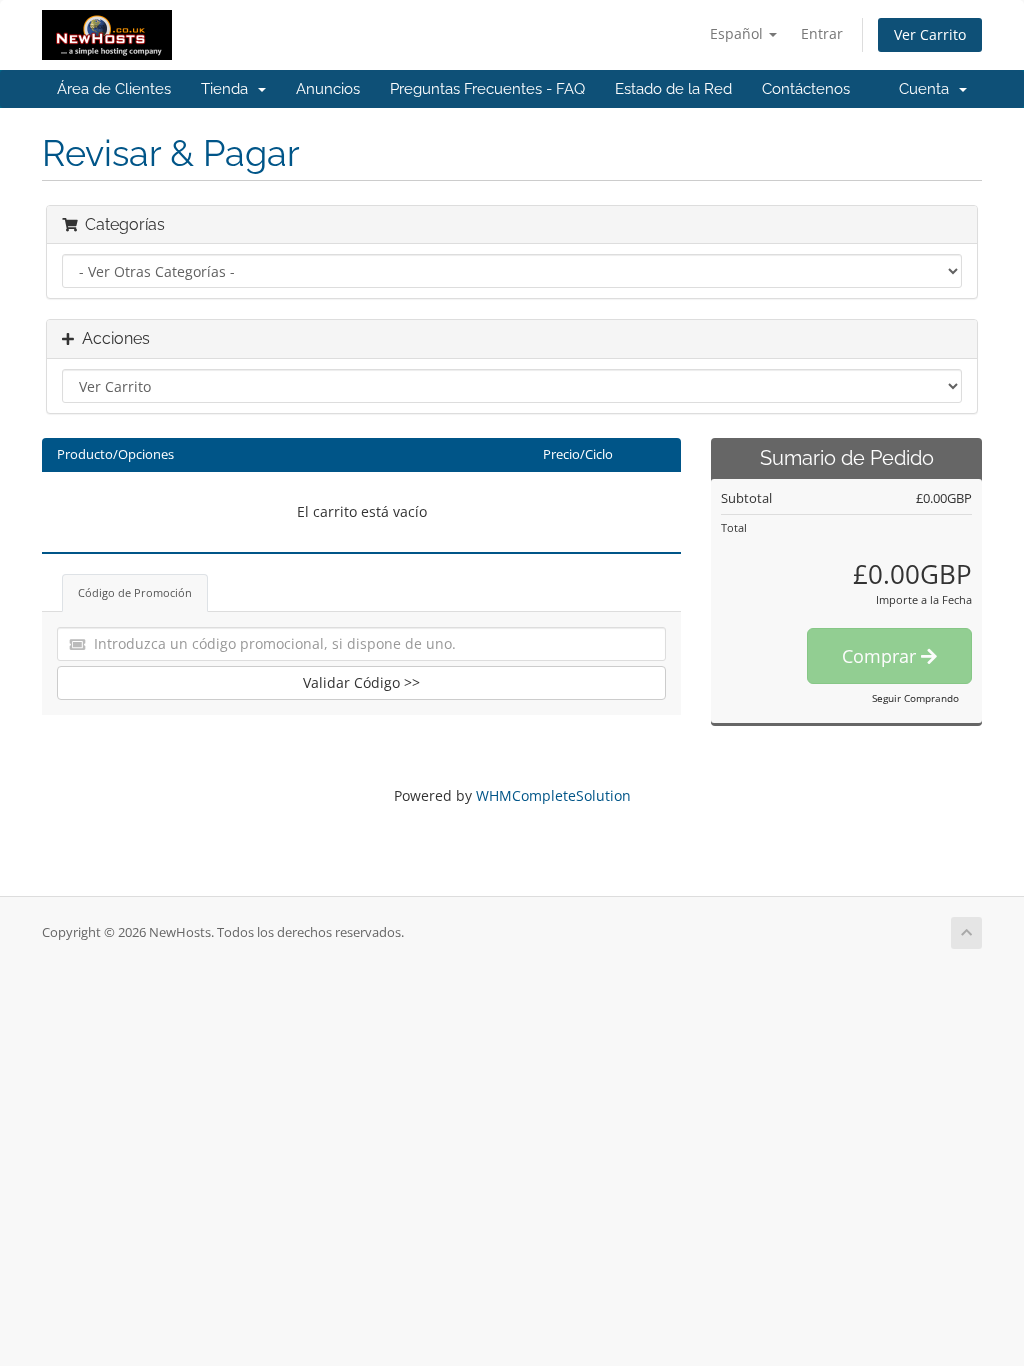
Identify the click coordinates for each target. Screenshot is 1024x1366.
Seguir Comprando (915, 698)
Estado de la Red (673, 89)
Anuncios (328, 89)
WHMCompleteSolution (553, 795)
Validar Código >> (361, 682)
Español (738, 33)
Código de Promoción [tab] (135, 592)
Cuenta (928, 89)
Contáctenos (806, 89)
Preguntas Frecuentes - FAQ (487, 89)
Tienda (228, 89)
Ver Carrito (930, 34)
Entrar (822, 33)
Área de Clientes (114, 89)
